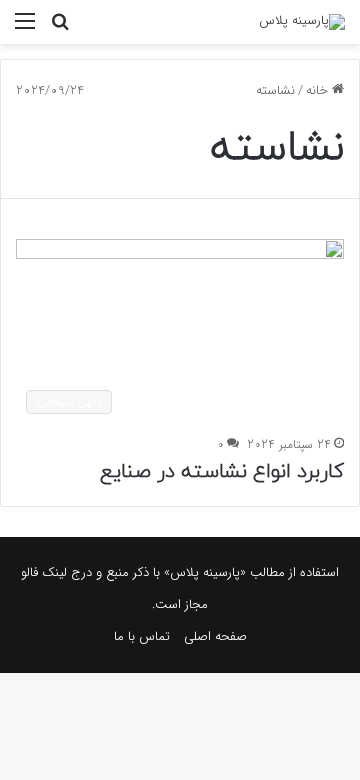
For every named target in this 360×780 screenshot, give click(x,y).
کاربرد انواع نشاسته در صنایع (222, 472)
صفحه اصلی (215, 636)
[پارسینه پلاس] (302, 22)
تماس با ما (142, 636)
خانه (319, 90)
